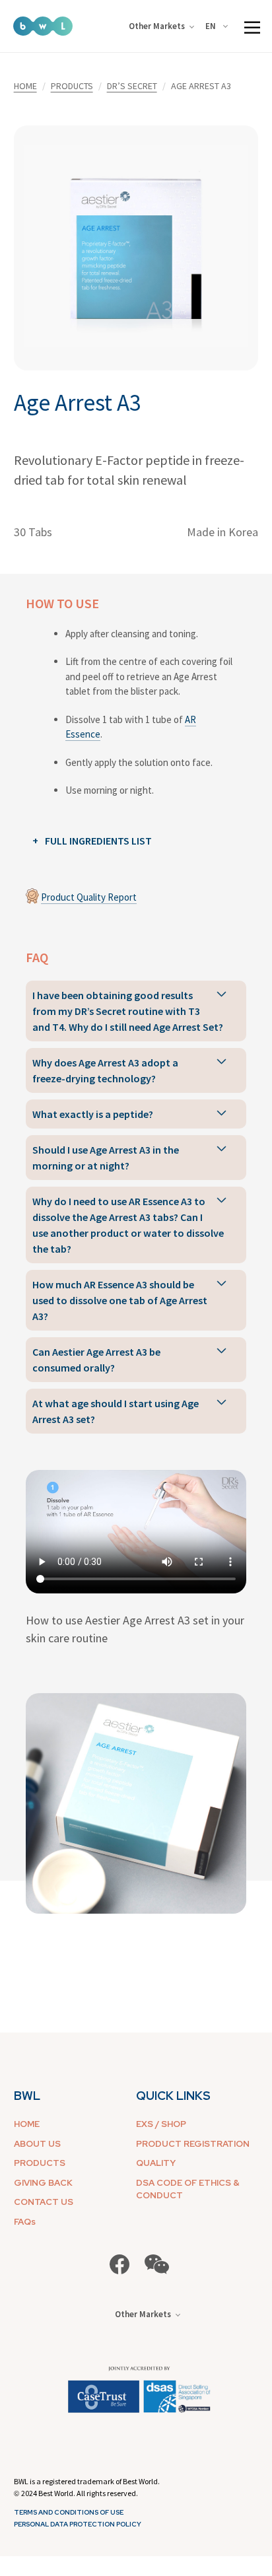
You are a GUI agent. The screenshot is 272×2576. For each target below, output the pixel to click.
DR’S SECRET (132, 86)
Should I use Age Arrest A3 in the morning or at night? (106, 1158)
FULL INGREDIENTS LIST (98, 841)
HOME (25, 86)
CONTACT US (44, 2202)
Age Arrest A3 (77, 403)
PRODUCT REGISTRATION (193, 2144)
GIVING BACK (43, 2183)
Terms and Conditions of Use (69, 2512)
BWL (27, 2096)
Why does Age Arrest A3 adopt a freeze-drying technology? (105, 1070)
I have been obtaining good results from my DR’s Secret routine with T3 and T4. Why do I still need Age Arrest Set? (128, 1011)
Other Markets (157, 26)
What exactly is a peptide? (93, 1114)
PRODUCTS (72, 86)
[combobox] (219, 26)
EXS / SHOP (161, 2124)
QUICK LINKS (173, 2096)
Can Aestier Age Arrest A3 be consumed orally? (96, 1360)
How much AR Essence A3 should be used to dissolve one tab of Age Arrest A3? (120, 1300)
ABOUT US (37, 2144)
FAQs (25, 2222)
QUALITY (156, 2163)
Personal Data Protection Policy (78, 2524)
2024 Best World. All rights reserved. (80, 2493)
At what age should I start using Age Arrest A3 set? (116, 1411)
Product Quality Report (89, 897)
